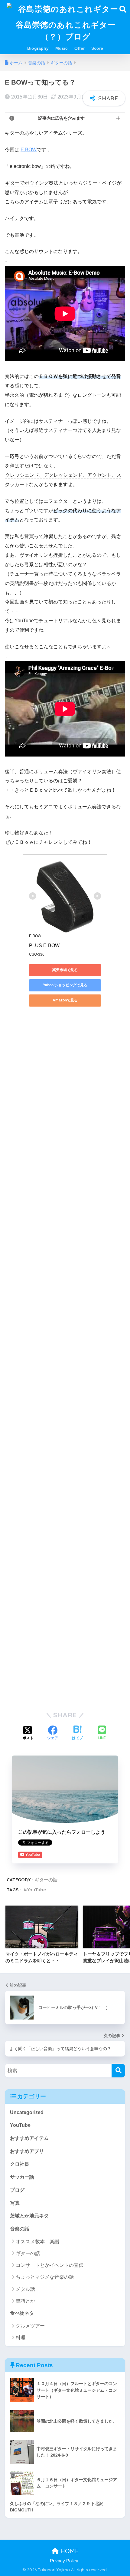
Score (97, 48)
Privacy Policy (64, 2561)
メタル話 (25, 2289)
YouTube (36, 1890)
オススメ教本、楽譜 (37, 2242)
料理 (21, 2338)
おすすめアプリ (27, 2151)
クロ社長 (20, 2164)
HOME (69, 2551)
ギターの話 (46, 1880)
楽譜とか (25, 2301)
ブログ (17, 2190)
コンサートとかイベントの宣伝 (50, 2265)
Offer (80, 48)
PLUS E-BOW (44, 946)
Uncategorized (27, 2112)
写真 (15, 2203)
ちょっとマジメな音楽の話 (45, 2277)
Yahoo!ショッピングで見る (65, 985)
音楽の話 (20, 2229)
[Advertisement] (65, 1088)
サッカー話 (22, 2177)
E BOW (29, 150)
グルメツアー (30, 2326)
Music (62, 48)
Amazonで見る (65, 1000)
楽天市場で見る (65, 970)
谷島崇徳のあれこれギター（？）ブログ (66, 30)
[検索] (118, 2071)
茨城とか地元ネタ (29, 2216)
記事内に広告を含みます (61, 118)
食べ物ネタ (22, 2313)
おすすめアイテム (29, 2138)
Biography (38, 48)
